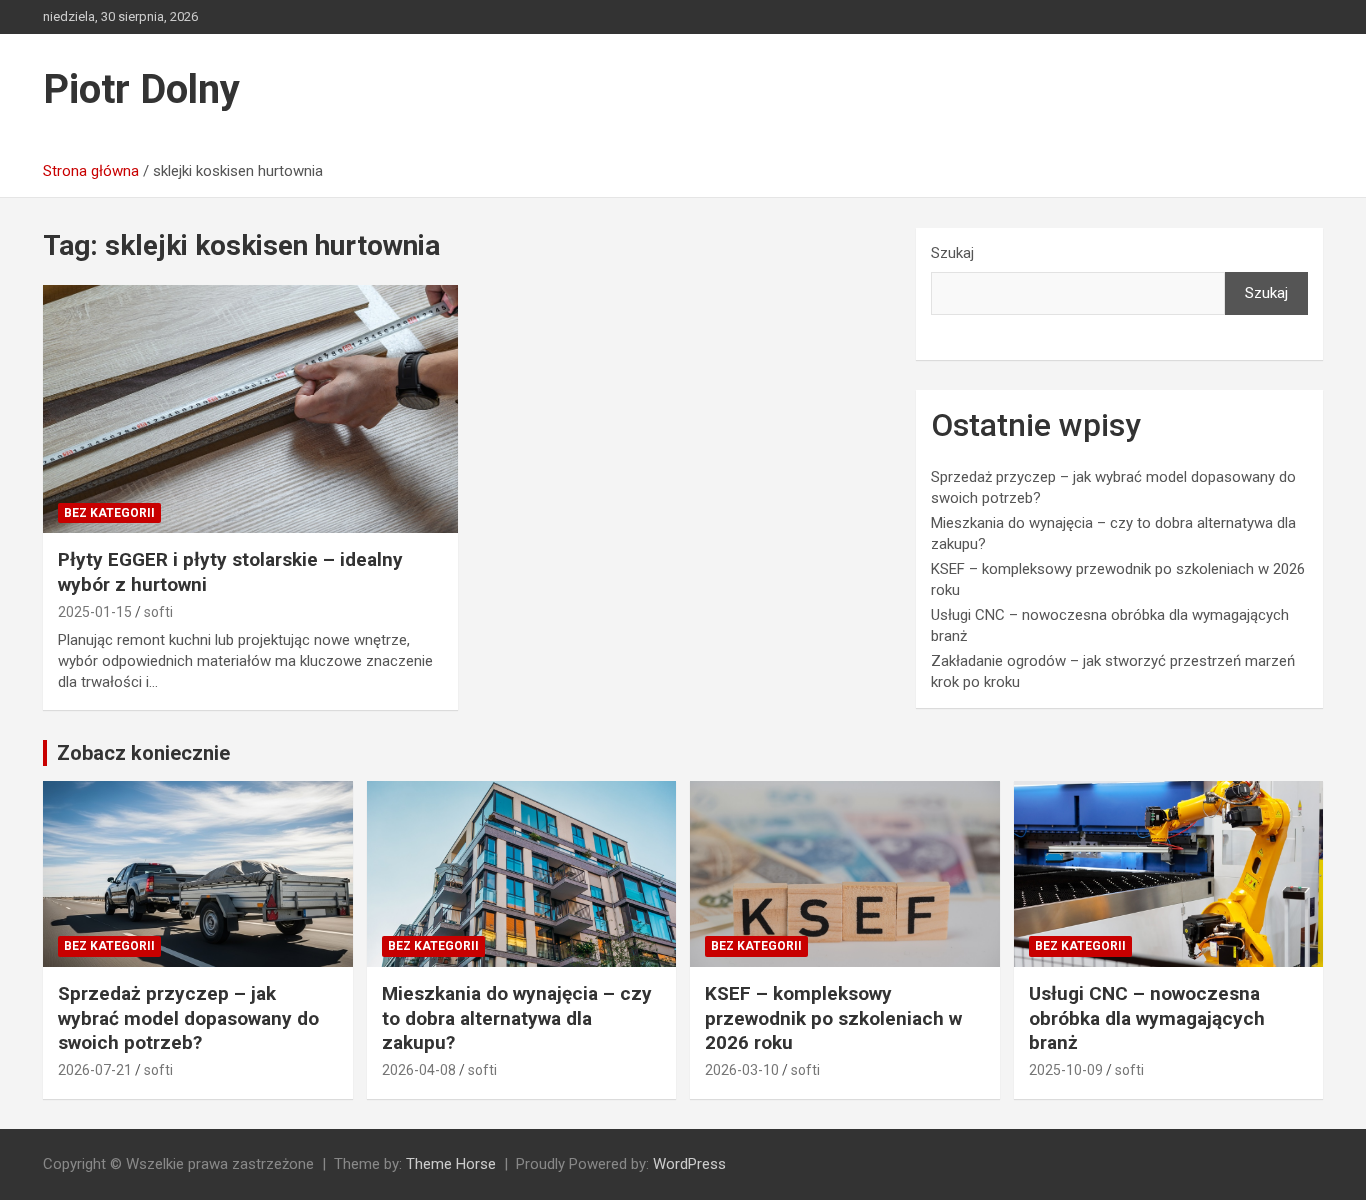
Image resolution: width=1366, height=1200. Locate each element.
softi (158, 612)
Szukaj (952, 253)
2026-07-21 (95, 1070)
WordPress (689, 1164)
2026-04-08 (419, 1070)
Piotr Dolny (141, 89)
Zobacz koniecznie (143, 753)
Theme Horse (451, 1164)
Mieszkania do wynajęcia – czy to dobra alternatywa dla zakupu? (517, 1018)
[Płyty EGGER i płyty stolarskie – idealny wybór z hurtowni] (250, 409)
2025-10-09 (1066, 1070)
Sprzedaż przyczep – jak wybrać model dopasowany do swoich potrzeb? (188, 1018)
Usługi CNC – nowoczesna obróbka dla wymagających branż (1147, 1018)
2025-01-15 (95, 612)
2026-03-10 (742, 1070)
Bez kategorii (109, 513)
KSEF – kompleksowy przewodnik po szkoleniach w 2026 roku (833, 1018)
